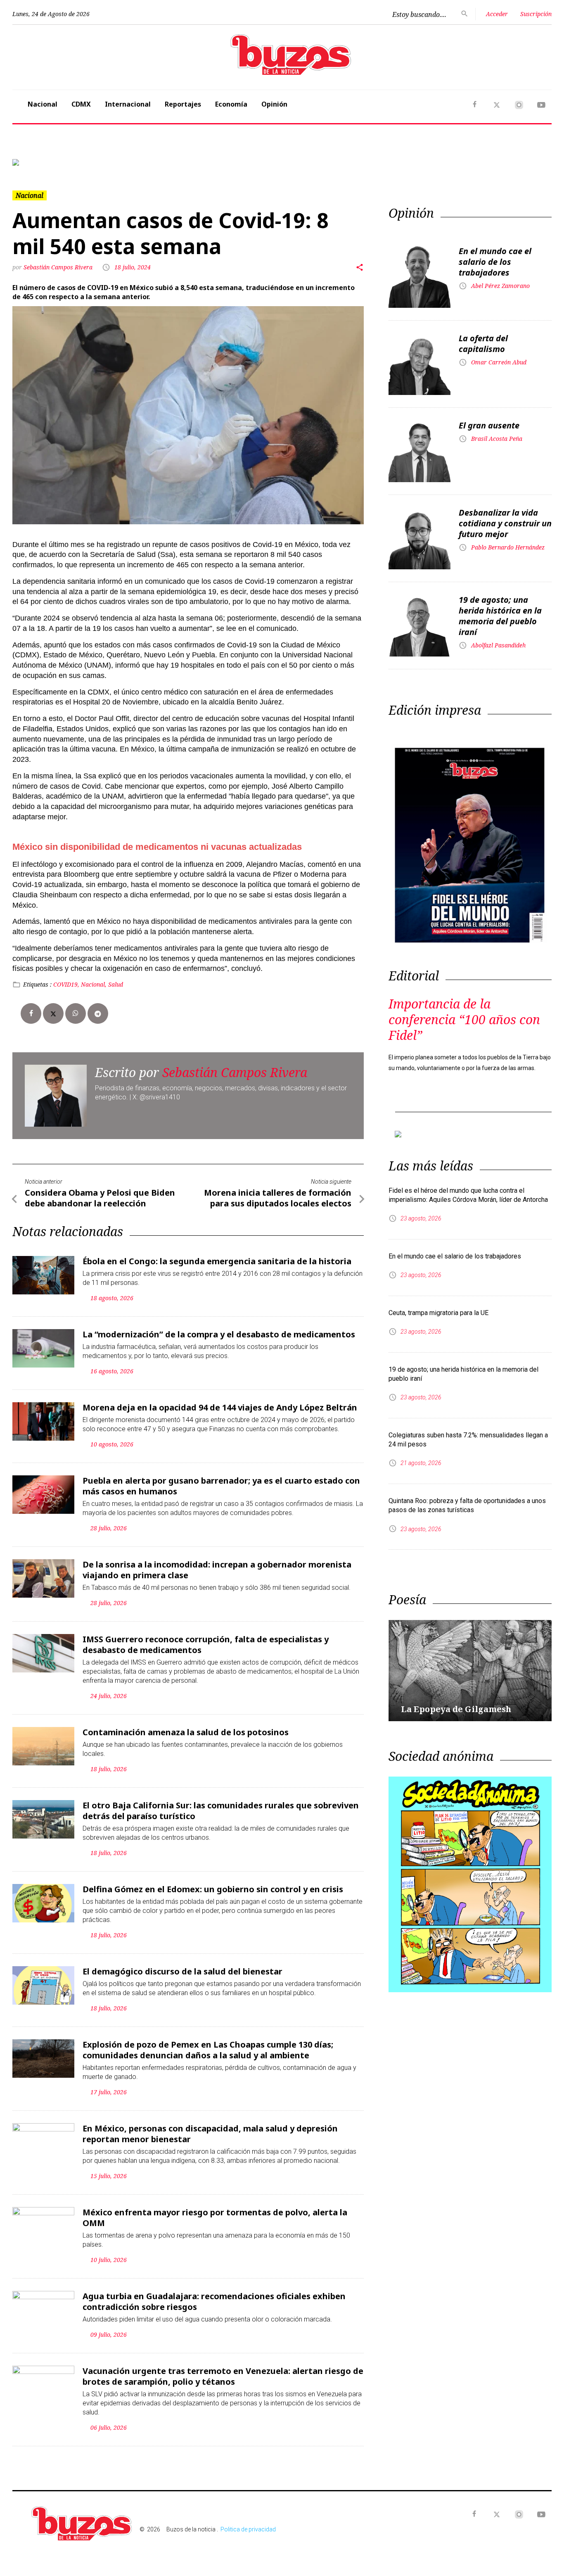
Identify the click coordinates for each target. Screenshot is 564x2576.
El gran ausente (489, 425)
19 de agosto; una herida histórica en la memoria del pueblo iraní (500, 616)
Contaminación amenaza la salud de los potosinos (186, 1732)
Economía (231, 104)
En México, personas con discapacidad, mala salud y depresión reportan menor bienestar (210, 2134)
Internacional (128, 104)
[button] (53, 162)
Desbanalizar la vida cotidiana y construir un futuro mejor (505, 523)
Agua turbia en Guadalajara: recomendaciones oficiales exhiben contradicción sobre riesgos (214, 2301)
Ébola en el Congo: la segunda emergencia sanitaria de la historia (217, 1261)
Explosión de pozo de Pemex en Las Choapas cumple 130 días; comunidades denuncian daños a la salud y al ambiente (208, 2050)
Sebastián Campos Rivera (59, 267)
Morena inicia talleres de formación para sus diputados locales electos (278, 1198)
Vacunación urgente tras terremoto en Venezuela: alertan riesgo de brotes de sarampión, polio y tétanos (223, 2376)
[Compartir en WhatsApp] (76, 1013)
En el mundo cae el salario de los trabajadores (495, 262)
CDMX (81, 104)
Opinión (274, 104)
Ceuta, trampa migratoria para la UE (438, 1313)
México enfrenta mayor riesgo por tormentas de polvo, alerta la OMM (215, 2218)
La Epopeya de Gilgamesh (456, 1709)
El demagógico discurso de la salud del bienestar (182, 1971)
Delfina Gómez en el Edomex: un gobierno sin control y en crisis (213, 1889)
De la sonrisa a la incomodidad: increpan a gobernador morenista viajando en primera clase (217, 1570)
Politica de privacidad (248, 2529)
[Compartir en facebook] (31, 1013)
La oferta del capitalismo (483, 344)
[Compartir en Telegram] (98, 1013)
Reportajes (183, 104)
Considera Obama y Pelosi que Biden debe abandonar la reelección (100, 1198)
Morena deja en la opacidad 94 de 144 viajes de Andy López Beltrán (220, 1407)
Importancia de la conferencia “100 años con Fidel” (464, 1019)
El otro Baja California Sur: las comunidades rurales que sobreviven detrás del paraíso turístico (221, 1811)
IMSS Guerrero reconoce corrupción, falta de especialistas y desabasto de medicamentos (206, 1645)
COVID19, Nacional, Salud (88, 984)
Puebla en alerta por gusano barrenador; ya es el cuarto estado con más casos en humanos (221, 1486)
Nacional (43, 104)
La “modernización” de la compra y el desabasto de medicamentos (219, 1334)
